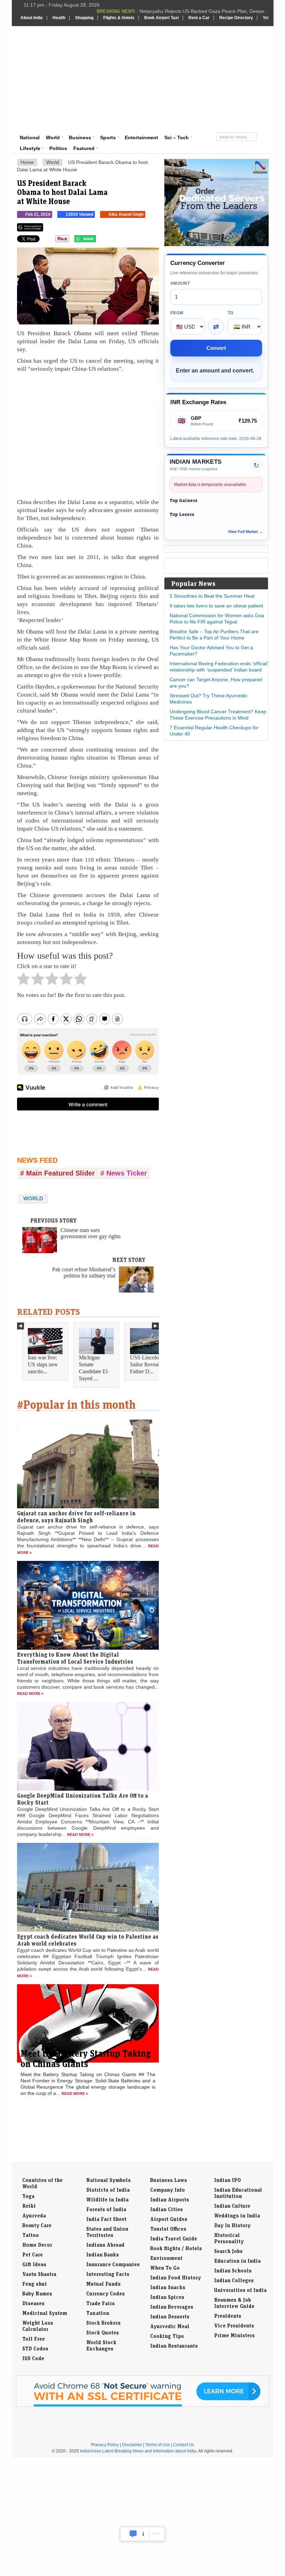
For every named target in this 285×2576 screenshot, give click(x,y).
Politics (58, 148)
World (53, 138)
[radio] (23, 981)
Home (27, 162)
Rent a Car (199, 18)
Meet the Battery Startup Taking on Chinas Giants (86, 2058)
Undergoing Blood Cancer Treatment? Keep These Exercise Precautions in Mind (218, 715)
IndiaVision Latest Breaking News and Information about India (138, 2451)
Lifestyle (30, 148)
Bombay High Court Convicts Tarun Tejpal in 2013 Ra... (208, 11)
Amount (180, 283)
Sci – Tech (177, 138)
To (231, 313)
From (177, 313)
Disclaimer (132, 2445)
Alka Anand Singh (126, 214)
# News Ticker (124, 1173)
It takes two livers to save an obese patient (216, 606)
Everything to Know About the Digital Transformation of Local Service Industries (75, 1658)
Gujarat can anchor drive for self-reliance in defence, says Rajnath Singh (76, 1517)
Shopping (84, 18)
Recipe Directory (236, 18)
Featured (84, 148)
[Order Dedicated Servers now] (217, 244)
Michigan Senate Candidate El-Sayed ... (94, 1368)
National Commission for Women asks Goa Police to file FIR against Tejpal (217, 619)
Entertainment (141, 138)
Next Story (129, 1260)
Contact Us (184, 2445)
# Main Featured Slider (58, 1173)
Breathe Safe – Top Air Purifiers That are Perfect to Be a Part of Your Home (214, 635)
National (30, 138)
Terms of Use (158, 2445)
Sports (108, 138)
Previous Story (54, 1220)
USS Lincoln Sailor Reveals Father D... (146, 1364)
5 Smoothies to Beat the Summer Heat (212, 596)
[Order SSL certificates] (142, 2405)
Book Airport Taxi (161, 18)
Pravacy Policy (105, 2445)
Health (59, 18)
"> (99, 241)
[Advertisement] (192, 78)
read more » (30, 1694)
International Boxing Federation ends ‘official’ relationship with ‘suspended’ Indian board (219, 667)
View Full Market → (245, 532)
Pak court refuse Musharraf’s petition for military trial (84, 1273)
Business (80, 138)
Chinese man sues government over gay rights (91, 1233)
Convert (216, 348)
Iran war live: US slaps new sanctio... (43, 1364)
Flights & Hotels (119, 18)
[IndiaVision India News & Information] (55, 46)
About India (32, 18)
